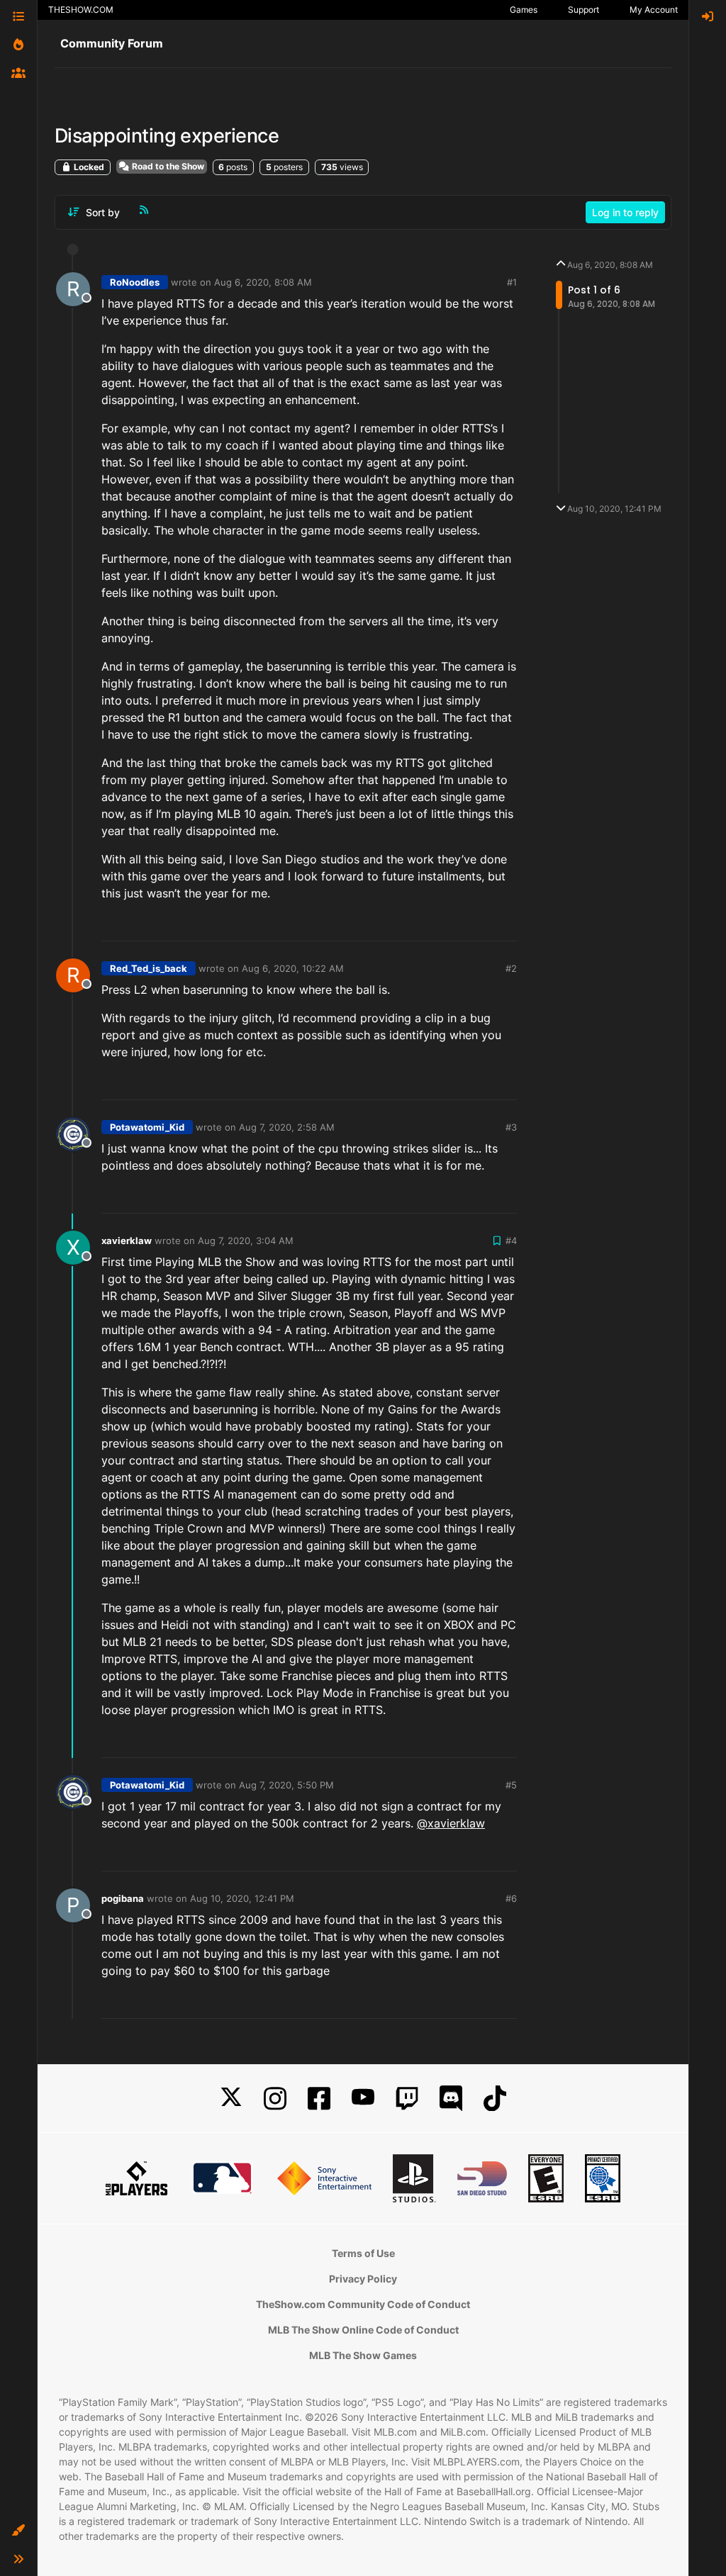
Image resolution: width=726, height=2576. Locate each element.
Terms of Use (363, 2253)
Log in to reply (625, 212)
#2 (511, 968)
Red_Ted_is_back (149, 968)
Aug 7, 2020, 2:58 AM (287, 1127)
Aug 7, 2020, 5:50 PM (286, 1785)
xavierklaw (127, 1241)
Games (524, 10)
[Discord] (451, 2099)
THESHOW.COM (81, 10)
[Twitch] (407, 2099)
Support (583, 10)
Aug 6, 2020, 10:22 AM (293, 968)
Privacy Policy (363, 2279)
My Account (654, 10)
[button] (18, 2531)
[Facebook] (319, 2099)
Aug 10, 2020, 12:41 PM (242, 1898)
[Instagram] (275, 2099)
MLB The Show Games (363, 2355)
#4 (511, 1241)
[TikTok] (495, 2099)
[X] (231, 2099)
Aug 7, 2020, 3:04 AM (246, 1241)
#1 (512, 282)
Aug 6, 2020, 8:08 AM (263, 282)
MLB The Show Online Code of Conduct (363, 2330)
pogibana (123, 1898)
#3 (511, 1127)
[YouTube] (363, 2099)
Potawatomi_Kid (147, 1127)
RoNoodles (135, 282)
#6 (511, 1898)
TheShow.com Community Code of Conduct (363, 2304)
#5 (511, 1785)
